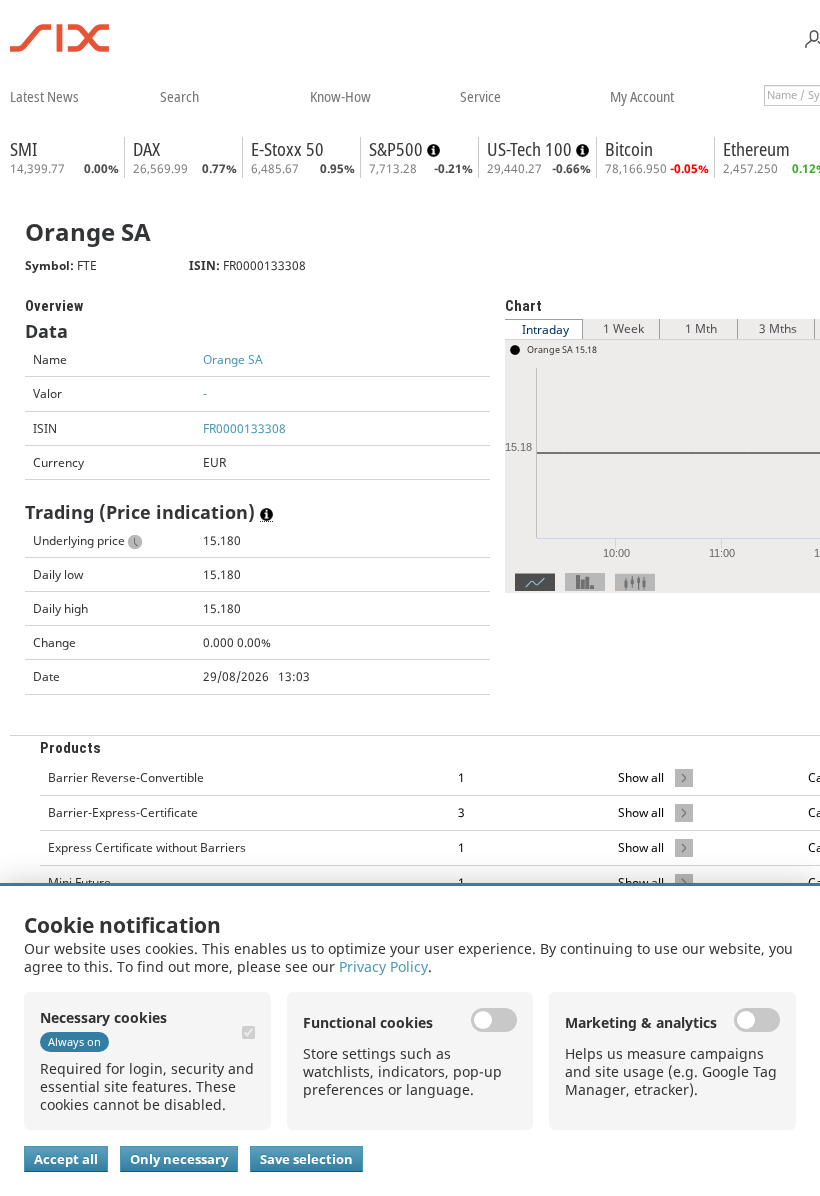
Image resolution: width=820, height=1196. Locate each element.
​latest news (44, 96)
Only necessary (179, 1159)
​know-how (340, 96)
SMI (23, 149)
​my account (642, 96)
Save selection (306, 1159)
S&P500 (398, 149)
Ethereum (756, 149)
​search (179, 96)
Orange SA (233, 359)
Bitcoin (629, 149)
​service (480, 96)
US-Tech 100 (531, 149)
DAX (146, 149)
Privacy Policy (383, 966)
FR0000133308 (244, 428)
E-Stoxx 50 (287, 149)
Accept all (66, 1159)
